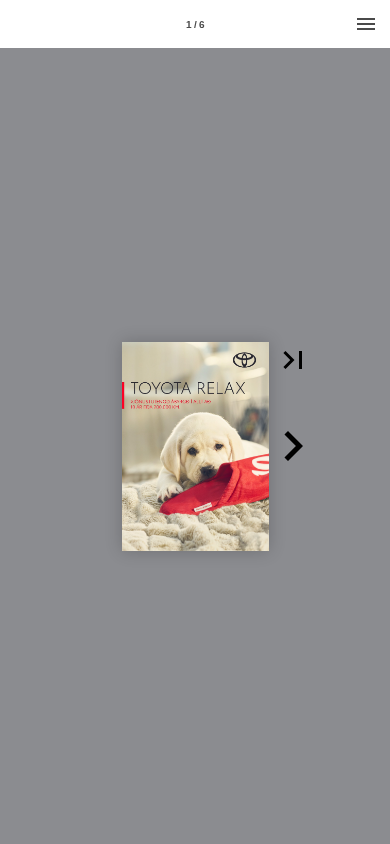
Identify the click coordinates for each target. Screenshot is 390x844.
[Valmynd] (366, 24)
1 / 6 (195, 24)
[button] (293, 360)
